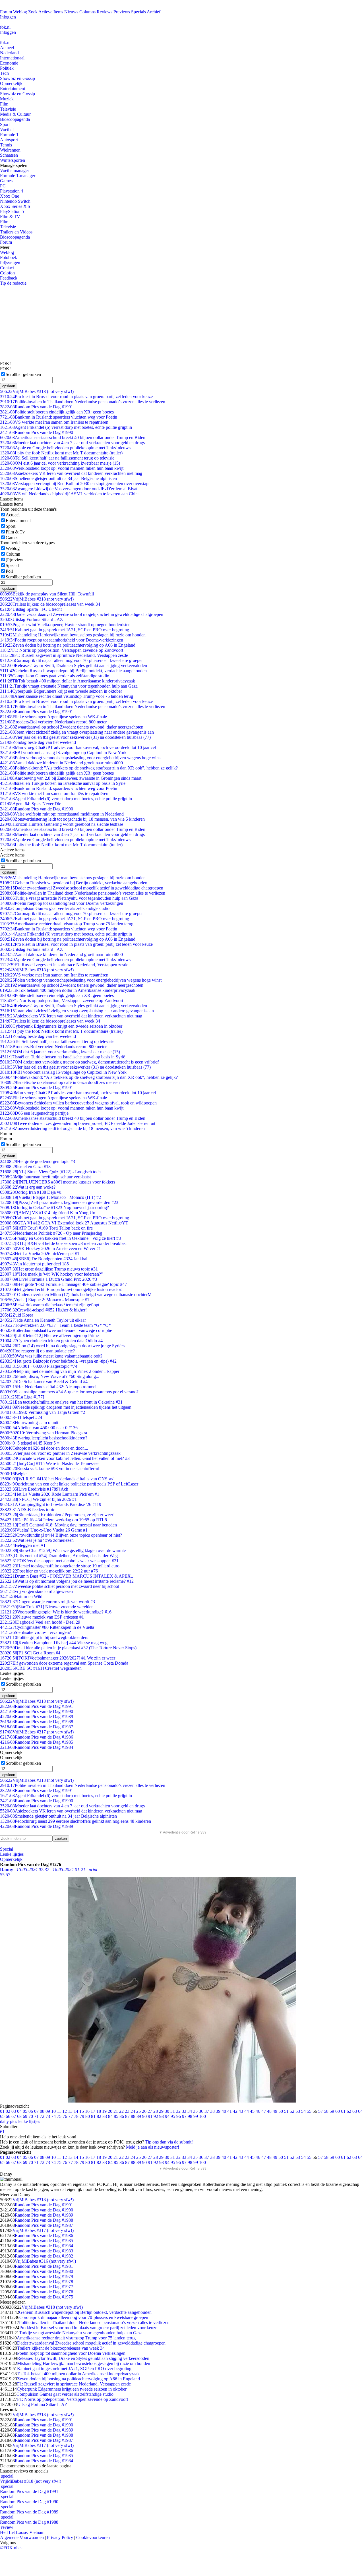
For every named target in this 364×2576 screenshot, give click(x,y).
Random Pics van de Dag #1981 (44, 2266)
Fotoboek (9, 257)
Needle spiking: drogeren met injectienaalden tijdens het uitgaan (66, 1407)
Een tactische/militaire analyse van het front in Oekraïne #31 (61, 1402)
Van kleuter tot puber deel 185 (34, 1264)
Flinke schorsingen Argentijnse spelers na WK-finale (53, 717)
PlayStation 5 (12, 211)
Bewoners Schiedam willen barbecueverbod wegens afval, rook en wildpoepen (78, 1103)
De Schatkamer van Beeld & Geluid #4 (44, 1382)
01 (2, 2111)
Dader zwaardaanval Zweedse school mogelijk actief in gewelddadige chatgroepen (82, 614)
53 (298, 2111)
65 (2, 2116)
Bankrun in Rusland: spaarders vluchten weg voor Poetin (59, 417)
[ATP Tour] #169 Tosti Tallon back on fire (46, 1228)
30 (167, 2111)
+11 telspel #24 (21, 1417)
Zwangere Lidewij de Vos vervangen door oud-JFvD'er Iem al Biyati (69, 489)
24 (133, 2111)
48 (269, 2111)
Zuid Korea (17, 1315)
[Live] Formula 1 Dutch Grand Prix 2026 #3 (48, 1279)
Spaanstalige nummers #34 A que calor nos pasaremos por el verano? (69, 1392)
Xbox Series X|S (15, 206)
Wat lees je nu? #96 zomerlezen (37, 1540)
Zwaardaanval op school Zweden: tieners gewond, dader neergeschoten (72, 727)
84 (110, 2116)
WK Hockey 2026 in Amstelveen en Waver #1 (50, 1248)
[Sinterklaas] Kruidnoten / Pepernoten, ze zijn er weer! (57, 1515)
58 (326, 2111)
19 (104, 2111)
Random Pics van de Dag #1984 (37, 1747)
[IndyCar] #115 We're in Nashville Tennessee (49, 1463)
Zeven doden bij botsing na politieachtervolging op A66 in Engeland (68, 645)
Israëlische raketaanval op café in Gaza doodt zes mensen (60, 1082)
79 (82, 2116)
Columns (87, 12)
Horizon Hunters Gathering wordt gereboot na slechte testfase (62, 824)
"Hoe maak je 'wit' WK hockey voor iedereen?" (51, 1274)
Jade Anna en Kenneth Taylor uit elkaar (43, 1320)
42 (235, 2111)
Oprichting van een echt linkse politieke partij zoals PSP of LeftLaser (69, 1484)
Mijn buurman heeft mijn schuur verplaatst (45, 1177)
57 (320, 2111)
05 (25, 2111)
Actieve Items (51, 12)
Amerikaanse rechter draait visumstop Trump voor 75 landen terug (67, 696)
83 (105, 2116)
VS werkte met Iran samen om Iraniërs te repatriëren (54, 422)
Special (12, 565)
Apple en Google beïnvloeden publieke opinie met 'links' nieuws (65, 448)
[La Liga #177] (22, 1397)
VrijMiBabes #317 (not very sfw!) (37, 1732)
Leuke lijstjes (12, 1854)
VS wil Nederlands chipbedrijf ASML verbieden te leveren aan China (70, 494)
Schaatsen (9, 155)
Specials (138, 12)
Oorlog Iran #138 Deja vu (31, 1192)
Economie (9, 63)
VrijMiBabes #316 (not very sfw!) (45, 2261)
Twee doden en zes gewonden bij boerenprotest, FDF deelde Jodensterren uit (78, 1123)
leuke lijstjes (29, 2121)
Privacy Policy (60, 2537)
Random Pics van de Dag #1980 (44, 2271)
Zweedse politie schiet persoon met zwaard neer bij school (60, 1586)
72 (42, 2116)
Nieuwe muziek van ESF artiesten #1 (42, 1617)
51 (286, 2111)
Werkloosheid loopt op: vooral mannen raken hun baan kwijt (62, 468)
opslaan (9, 386)
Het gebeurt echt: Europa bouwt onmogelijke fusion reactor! (61, 1289)
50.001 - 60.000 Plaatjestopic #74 (39, 1366)
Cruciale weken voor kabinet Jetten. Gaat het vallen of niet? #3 (65, 1458)
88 (133, 2116)
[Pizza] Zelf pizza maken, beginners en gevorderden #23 (59, 1202)
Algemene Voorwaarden (22, 2537)
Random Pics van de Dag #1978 (44, 2282)
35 (195, 2111)
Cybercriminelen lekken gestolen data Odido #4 (51, 1341)
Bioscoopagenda (15, 119)
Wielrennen (10, 150)
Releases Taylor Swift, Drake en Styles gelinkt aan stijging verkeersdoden (74, 666)
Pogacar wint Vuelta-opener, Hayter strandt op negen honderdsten (65, 625)
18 (99, 2111)
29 (161, 2111)
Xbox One (10, 196)
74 (53, 2116)
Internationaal (12, 58)
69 (25, 2116)
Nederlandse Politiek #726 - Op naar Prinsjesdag (51, 1233)
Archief (154, 12)
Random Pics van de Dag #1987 (37, 1727)
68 (19, 2116)
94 (167, 2116)
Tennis (6, 145)
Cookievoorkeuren (93, 2537)
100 (202, 2116)
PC (3, 186)
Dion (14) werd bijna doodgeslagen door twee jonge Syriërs (62, 1346)
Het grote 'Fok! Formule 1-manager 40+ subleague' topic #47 (63, 1284)
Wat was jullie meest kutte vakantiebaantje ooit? (51, 1356)
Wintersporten (13, 160)
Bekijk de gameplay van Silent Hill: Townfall (47, 594)
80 (88, 2116)
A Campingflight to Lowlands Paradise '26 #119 (51, 1504)
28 (156, 2111)
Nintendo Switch (15, 201)
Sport (5, 124)
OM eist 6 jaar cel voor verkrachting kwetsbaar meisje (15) (60, 463)
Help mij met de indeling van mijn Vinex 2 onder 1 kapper (60, 1371)
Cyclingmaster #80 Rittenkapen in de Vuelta (47, 1627)
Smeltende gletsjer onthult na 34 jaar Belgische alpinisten (58, 478)
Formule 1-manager (18, 176)
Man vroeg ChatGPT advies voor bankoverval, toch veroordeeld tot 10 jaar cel (78, 747)
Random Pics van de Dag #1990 (37, 432)
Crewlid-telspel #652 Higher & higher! (43, 1310)
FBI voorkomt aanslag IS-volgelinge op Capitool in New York (63, 753)
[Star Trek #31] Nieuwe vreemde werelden (47, 1607)
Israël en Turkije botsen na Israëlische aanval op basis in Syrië (63, 783)
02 (8, 2111)
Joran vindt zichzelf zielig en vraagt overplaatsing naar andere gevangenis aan (77, 732)
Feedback (9, 278)
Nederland (9, 53)
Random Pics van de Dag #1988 (37, 1722)
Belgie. (14, 1474)
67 (14, 2116)
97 (184, 2116)
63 (355, 2111)
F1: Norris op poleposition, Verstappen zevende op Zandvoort (62, 650)
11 (59, 2111)
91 (150, 2116)
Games (6, 181)
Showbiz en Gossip (17, 78)
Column (13, 554)
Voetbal (7, 130)
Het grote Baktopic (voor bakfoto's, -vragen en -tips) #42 (58, 1361)
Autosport (9, 140)
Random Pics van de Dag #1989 (37, 1717)
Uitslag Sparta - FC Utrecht (31, 609)
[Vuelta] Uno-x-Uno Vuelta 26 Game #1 (44, 1530)
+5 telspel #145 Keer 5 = (30, 1443)
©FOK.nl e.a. (12, 2548)
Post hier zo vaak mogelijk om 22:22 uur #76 (49, 1571)
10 (53, 2111)
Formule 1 (9, 135)
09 (48, 2111)
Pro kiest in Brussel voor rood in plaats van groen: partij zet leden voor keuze (76, 397)
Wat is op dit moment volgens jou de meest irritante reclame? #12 (67, 1581)
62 (349, 2111)
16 (87, 2111)
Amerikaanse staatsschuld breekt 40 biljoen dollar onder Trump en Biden (73, 437)
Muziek (7, 99)
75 (59, 2116)
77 (71, 2116)
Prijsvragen (10, 263)
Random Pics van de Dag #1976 (44, 2292)
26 (144, 2111)
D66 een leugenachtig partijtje (34, 1113)
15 (82, 2111)
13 (70, 2111)
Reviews (105, 12)
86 (122, 2116)
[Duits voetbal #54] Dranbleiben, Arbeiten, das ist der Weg (59, 1556)
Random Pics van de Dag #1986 (37, 1737)
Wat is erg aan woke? (28, 1187)
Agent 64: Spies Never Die (31, 804)
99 (196, 2116)
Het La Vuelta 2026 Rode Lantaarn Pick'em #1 (50, 1494)
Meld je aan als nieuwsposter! (153, 2147)
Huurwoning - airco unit (29, 1423)
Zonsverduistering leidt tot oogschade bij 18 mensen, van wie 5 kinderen (72, 819)
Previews (122, 12)
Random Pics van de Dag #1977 (44, 2287)
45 (252, 2111)
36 (201, 2111)
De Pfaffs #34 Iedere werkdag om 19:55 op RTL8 (53, 1520)
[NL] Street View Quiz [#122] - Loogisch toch (50, 1172)
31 (173, 2111)
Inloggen (8, 17)
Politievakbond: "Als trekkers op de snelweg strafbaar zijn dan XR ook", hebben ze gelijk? (89, 768)
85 (116, 2116)
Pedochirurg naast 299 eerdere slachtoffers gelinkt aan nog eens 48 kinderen (76, 1821)
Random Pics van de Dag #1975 (44, 2297)
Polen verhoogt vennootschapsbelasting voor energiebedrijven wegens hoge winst (81, 758)
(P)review (15, 560)
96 (179, 2116)
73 (48, 2116)
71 (36, 2116)
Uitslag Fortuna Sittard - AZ (31, 619)
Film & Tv (15, 532)
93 (162, 2116)
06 (31, 2111)
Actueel (7, 48)
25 (138, 2111)
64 (360, 2111)
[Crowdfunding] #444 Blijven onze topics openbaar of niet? (61, 1535)
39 (218, 2111)
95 (173, 2116)
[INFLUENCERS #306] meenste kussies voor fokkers (58, 1182)
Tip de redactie (13, 283)
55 (309, 2111)
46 (258, 2111)
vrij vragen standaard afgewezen (36, 1591)
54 (303, 2111)
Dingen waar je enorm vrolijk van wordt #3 (47, 1602)
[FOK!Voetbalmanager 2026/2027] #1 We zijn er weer (58, 1658)
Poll (9, 571)
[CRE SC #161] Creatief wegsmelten (41, 1668)
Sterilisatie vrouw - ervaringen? (35, 1632)
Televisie (8, 109)
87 (127, 2116)
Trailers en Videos (16, 232)
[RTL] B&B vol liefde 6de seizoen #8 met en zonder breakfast (63, 1243)
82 (99, 2116)
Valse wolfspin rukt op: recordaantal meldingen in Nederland (62, 814)
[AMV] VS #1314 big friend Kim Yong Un (48, 1213)
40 (224, 2111)
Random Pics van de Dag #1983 (44, 2251)
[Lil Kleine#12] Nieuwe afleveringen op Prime (49, 1335)
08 (42, 2111)
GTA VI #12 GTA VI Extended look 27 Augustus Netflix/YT (64, 1223)
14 (76, 2111)
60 (338, 2111)
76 (65, 2116)
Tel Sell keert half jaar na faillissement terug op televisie (57, 458)
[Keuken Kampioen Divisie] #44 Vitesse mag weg (54, 1643)
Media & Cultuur (15, 114)
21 (116, 2111)
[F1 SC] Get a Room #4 (30, 1653)
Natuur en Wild (21, 1597)
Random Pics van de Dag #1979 (44, 2276)
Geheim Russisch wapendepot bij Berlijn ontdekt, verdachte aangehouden (73, 671)
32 (178, 2111)
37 (207, 2111)
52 (292, 2111)
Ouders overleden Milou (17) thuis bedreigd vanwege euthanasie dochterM (76, 1295)
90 (144, 2116)
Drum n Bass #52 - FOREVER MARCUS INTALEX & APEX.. (67, 1576)
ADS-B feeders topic (27, 1510)
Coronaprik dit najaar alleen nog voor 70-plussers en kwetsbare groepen (72, 660)
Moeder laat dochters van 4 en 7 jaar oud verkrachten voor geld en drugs (72, 443)
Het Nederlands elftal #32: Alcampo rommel (48, 1387)
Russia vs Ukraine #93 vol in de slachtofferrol (50, 1469)
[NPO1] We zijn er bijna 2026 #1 (38, 1499)
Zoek (33, 12)
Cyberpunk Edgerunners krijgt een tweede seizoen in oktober (61, 691)
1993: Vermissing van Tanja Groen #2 (43, 1412)
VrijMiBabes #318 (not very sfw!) (37, 391)
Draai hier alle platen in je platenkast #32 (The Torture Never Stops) (68, 1648)
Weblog (20, 12)
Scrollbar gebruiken (23, 374)
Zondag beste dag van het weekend (38, 742)
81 (93, 2116)
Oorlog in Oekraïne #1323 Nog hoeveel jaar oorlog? (54, 1208)
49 (275, 2111)
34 (190, 2111)
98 (190, 2116)
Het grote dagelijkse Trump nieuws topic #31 (49, 1269)
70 (31, 2116)
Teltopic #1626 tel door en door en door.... (44, 1448)
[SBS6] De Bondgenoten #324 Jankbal (44, 1259)
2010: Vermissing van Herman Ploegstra (44, 1433)
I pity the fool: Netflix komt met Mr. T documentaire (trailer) (61, 453)
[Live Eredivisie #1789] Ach (34, 1489)
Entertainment (13, 89)
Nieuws (71, 12)
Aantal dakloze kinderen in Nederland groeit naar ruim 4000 (61, 763)
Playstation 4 (12, 191)
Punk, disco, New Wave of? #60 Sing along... (50, 1376)
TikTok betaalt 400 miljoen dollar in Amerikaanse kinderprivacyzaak (68, 681)
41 (229, 2111)
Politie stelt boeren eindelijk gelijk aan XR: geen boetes (57, 412)
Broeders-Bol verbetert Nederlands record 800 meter (53, 722)
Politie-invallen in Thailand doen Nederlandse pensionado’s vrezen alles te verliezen (83, 402)
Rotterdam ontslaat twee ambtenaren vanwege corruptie (56, 1330)
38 (212, 2111)
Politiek (7, 68)
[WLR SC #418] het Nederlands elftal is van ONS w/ (57, 1479)
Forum (6, 12)
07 (36, 2111)
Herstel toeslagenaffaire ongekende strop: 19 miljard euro (60, 1566)
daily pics (9, 2121)
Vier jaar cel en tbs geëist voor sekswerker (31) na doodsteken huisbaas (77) (75, 737)
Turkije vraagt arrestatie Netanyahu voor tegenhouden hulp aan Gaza (69, 686)
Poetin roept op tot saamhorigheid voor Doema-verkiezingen (62, 640)
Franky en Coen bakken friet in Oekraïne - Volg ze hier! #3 (60, 1238)
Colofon (7, 273)
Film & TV (10, 217)
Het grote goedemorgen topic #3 (38, 1161)
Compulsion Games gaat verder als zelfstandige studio (55, 676)
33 (184, 2111)
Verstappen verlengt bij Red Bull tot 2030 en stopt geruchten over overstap (74, 484)
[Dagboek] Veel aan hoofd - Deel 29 (40, 1622)
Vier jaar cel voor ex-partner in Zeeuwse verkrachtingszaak (60, 1453)
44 (247, 2111)
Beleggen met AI (23, 1545)
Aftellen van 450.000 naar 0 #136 (39, 1428)
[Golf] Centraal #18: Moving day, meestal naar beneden (58, 1525)
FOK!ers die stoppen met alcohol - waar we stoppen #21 (59, 1561)
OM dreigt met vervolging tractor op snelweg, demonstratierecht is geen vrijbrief (79, 1062)
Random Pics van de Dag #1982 (44, 2256)
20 (110, 2111)
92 (156, 2116)
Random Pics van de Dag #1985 (37, 1742)
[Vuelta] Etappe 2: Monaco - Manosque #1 (45, 1300)
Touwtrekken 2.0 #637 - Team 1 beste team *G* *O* (55, 1325)
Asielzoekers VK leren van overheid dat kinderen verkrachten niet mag (71, 473)
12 (65, 2111)
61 (343, 2111)
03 (14, 2111)
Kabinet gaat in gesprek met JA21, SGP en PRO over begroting (65, 630)
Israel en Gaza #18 (25, 1167)
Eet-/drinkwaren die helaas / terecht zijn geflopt (50, 1305)
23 (127, 2111)
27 (150, 2111)
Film (4, 104)
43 (241, 2111)
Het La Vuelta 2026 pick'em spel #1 (40, 1254)
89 (139, 2116)
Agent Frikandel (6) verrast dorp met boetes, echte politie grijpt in (66, 427)
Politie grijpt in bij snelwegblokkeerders (44, 1637)
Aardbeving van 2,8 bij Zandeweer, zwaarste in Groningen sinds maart (71, 778)
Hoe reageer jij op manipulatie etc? (37, 1351)
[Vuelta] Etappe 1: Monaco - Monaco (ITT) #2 (50, 1197)
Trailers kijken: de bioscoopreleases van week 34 (50, 604)
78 (76, 2116)
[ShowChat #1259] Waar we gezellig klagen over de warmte (63, 1550)
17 (93, 2111)
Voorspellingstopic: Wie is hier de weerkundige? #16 (56, 1612)
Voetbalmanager (15, 170)
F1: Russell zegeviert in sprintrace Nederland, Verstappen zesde (64, 655)
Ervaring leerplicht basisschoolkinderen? (44, 1438)
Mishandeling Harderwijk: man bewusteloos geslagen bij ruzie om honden (73, 635)
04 (19, 2111)
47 (264, 2111)
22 (121, 2111)
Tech (4, 73)
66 (8, 2116)
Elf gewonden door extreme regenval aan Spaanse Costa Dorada (64, 1663)
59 (332, 2111)
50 (281, 2111)
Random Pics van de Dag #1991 (37, 407)
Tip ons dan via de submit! (169, 2142)
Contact (7, 268)
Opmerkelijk (11, 83)
